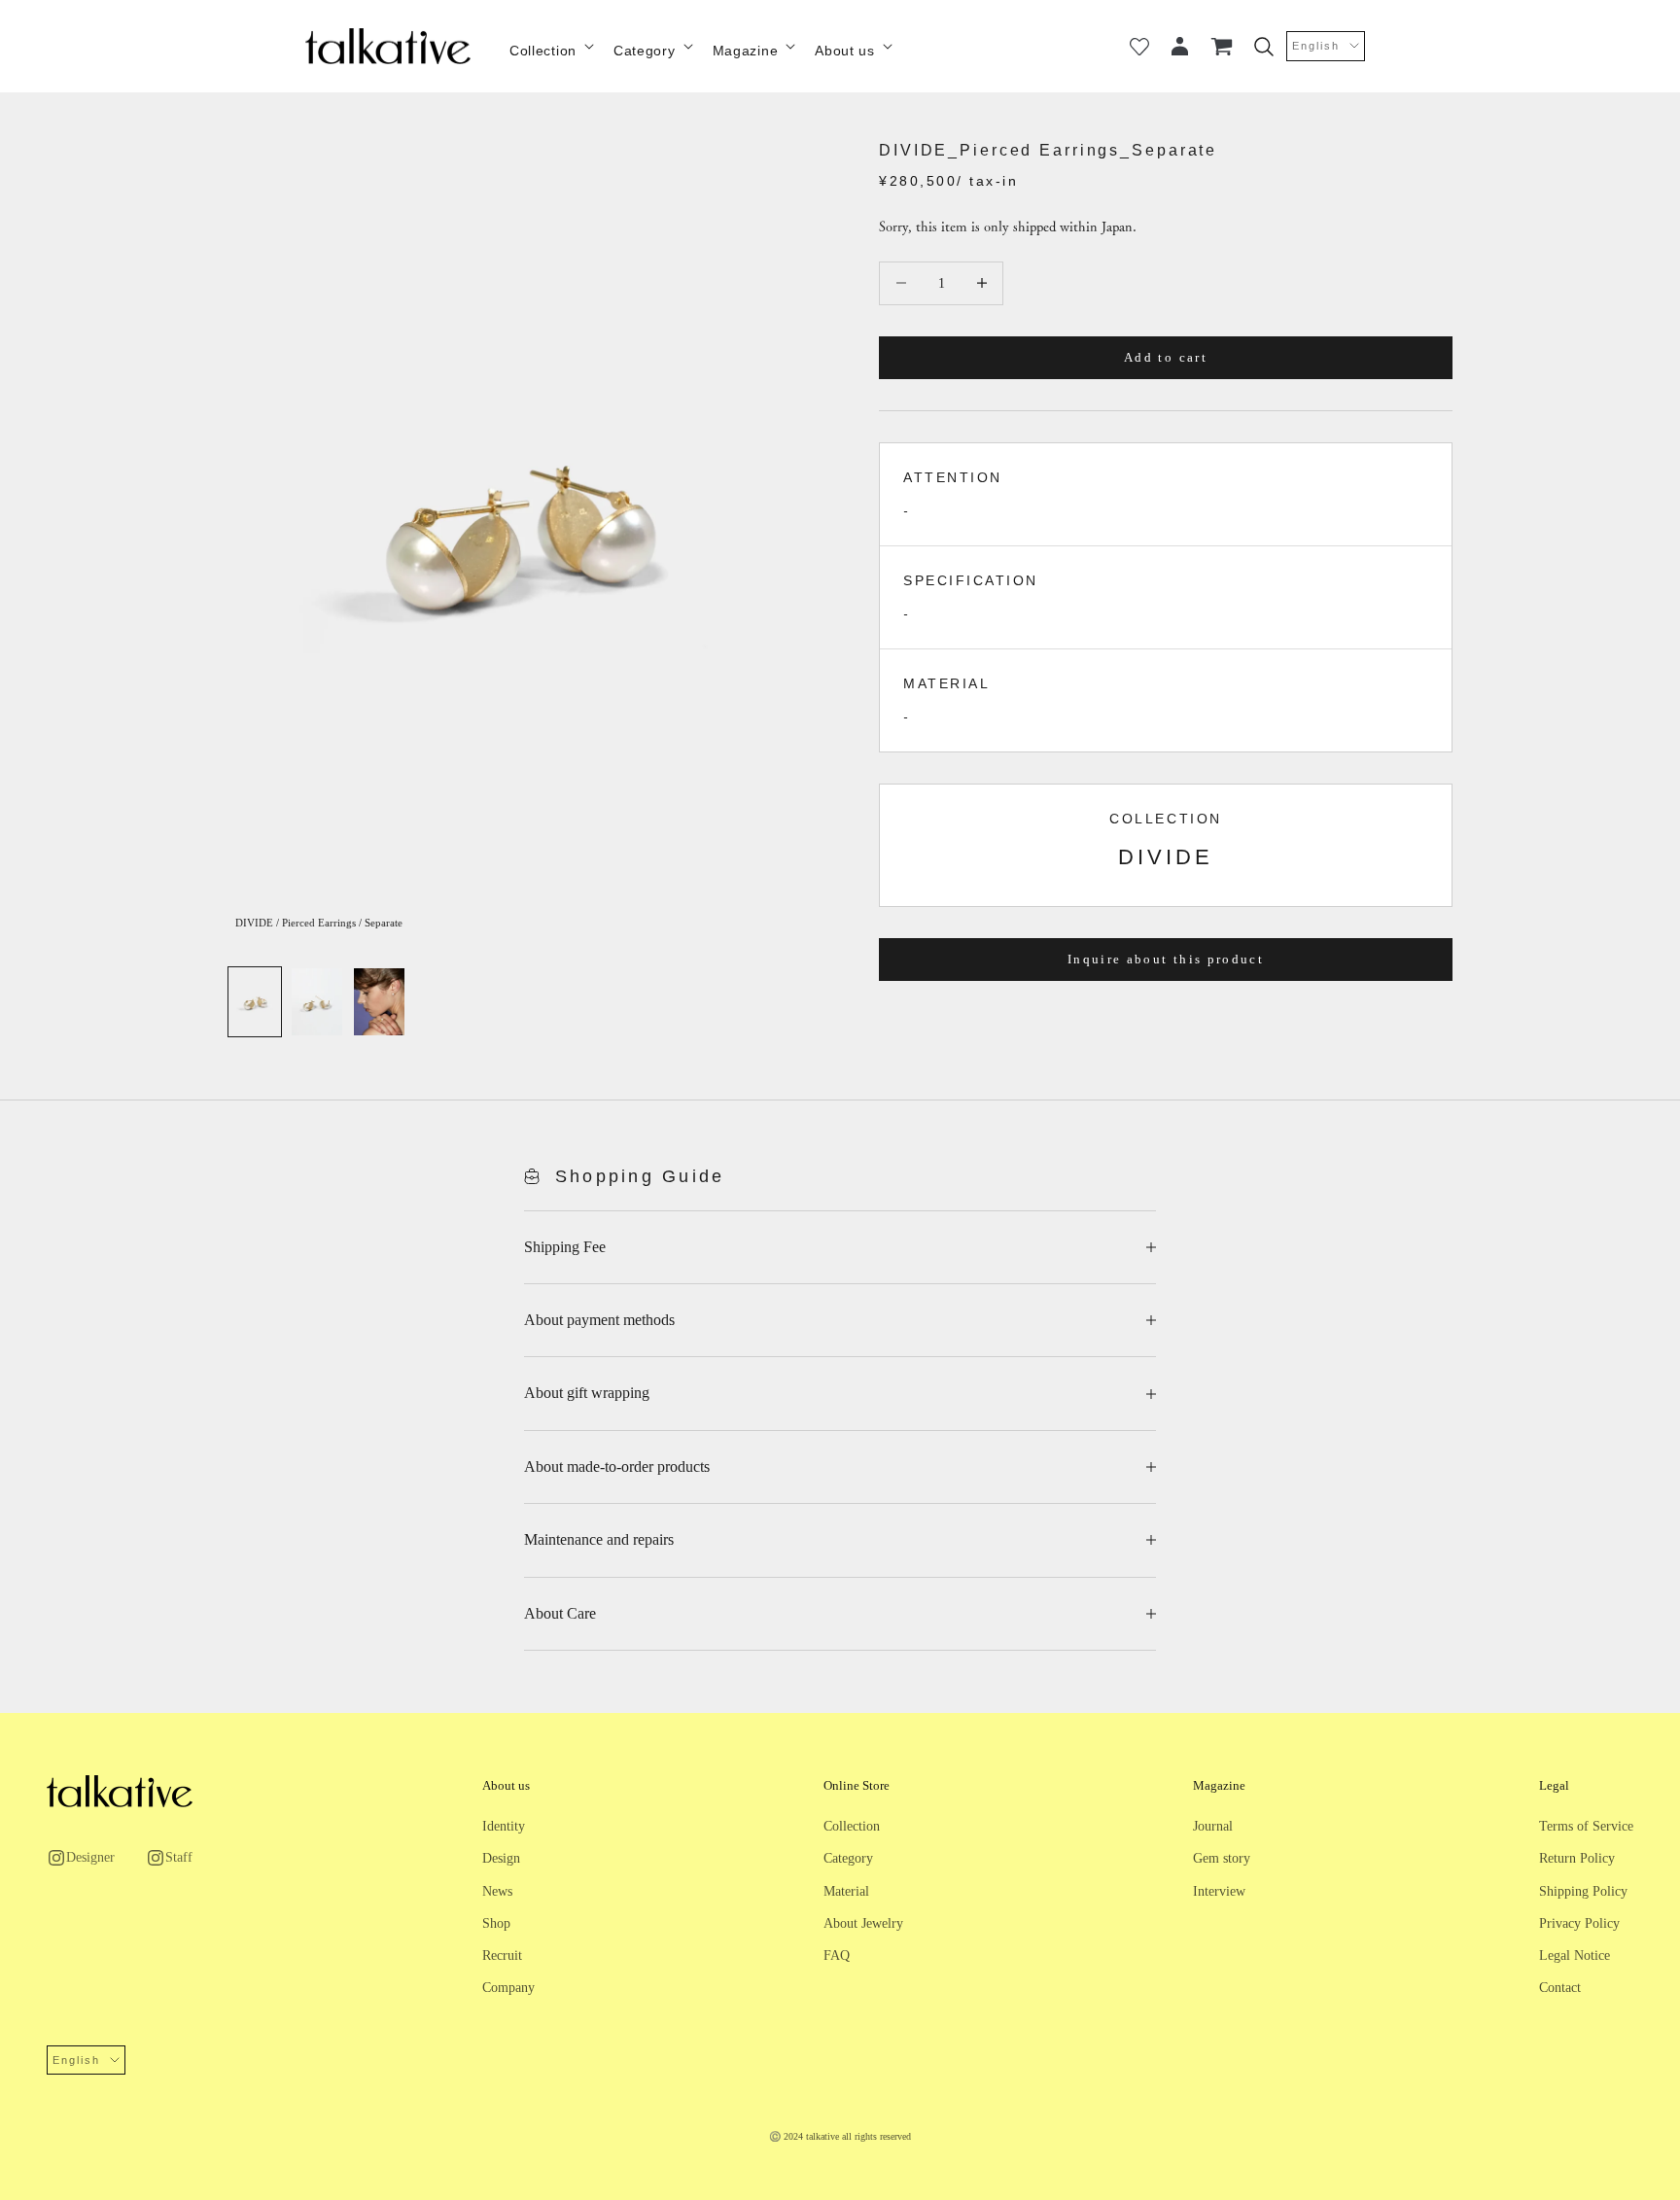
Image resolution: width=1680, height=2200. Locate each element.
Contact (1560, 1988)
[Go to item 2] (317, 1002)
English (1316, 46)
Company (508, 1988)
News (497, 1891)
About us (845, 51)
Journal (1213, 1826)
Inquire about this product (1166, 958)
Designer (90, 1857)
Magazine (746, 51)
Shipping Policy (1583, 1891)
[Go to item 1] (255, 1002)
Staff (179, 1857)
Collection (543, 51)
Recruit (502, 1956)
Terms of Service (1586, 1826)
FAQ (837, 1956)
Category (645, 51)
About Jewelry (863, 1923)
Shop (496, 1923)
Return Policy (1577, 1858)
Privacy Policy (1579, 1923)
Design (501, 1858)
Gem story (1222, 1858)
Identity (504, 1826)
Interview (1219, 1891)
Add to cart (1166, 357)
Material (846, 1891)
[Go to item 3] (379, 1002)
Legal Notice (1575, 1956)
